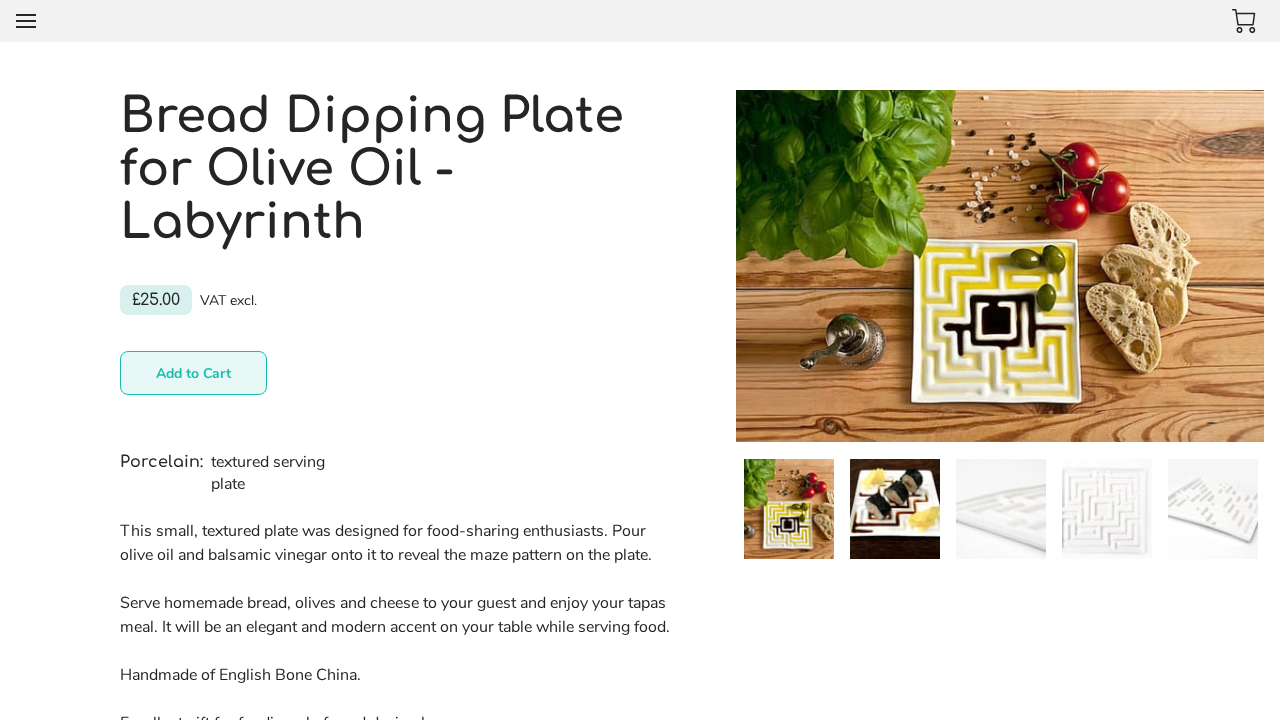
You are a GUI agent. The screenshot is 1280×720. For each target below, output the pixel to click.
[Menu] (26, 21)
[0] (1244, 21)
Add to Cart (194, 373)
